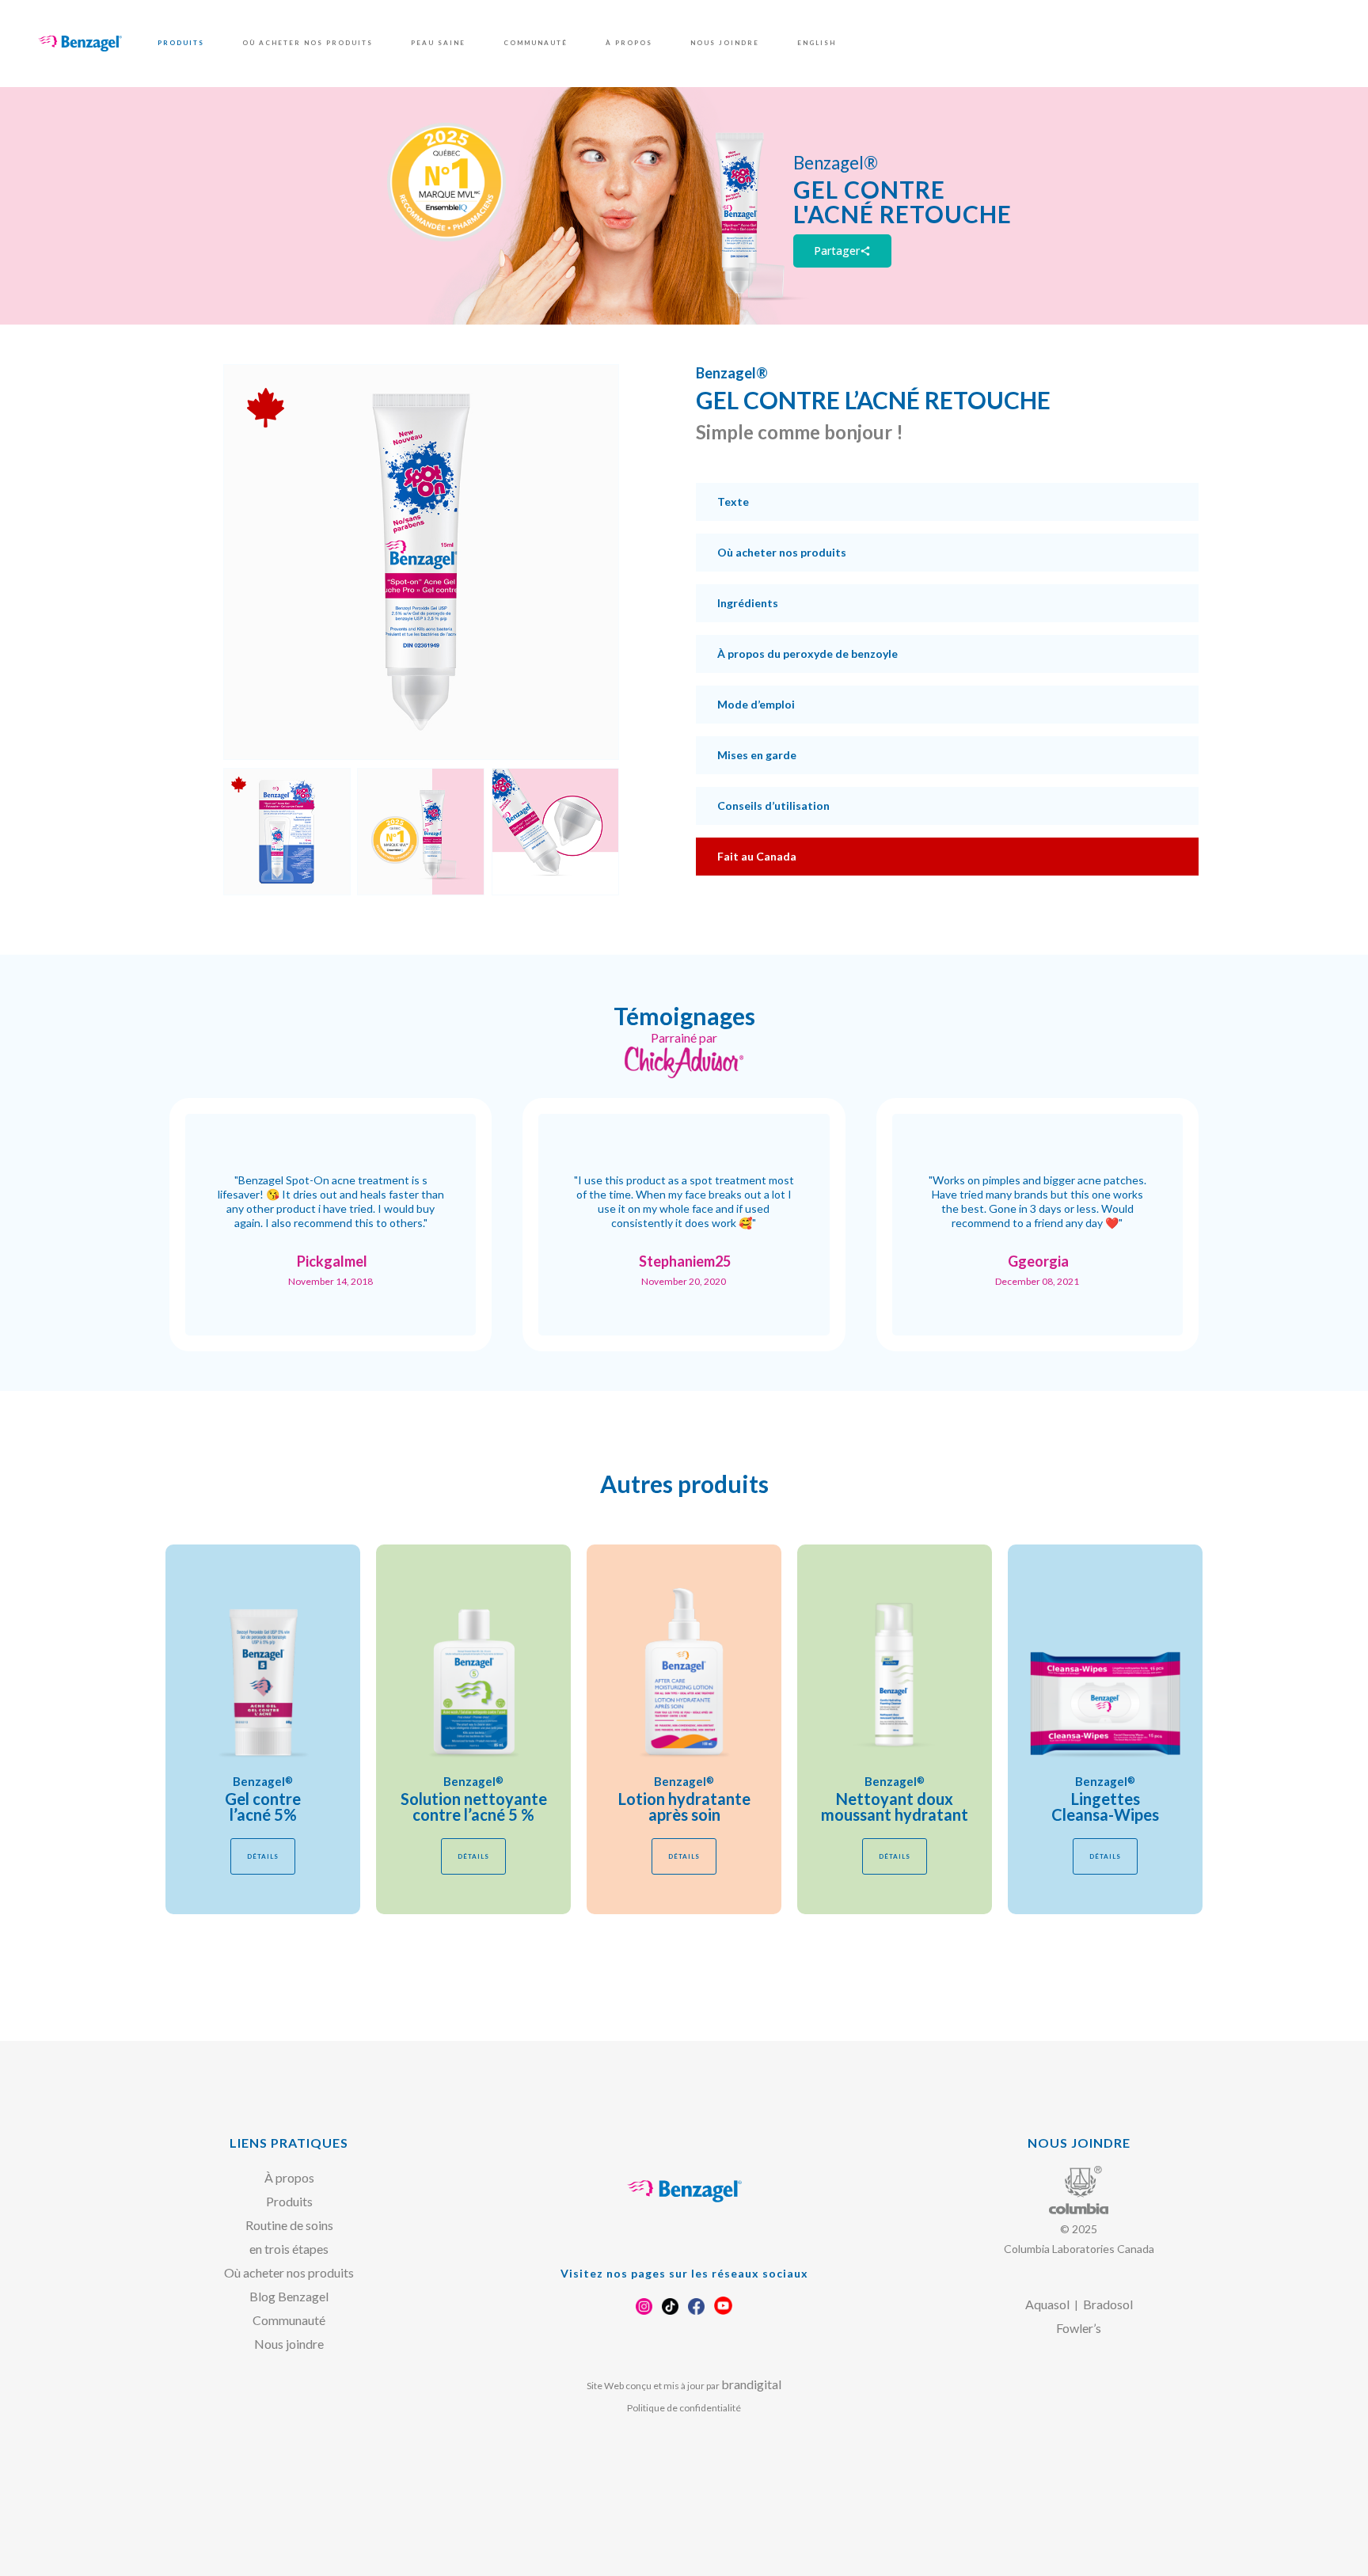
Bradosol (1108, 2304)
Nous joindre (289, 2344)
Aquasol (1047, 2304)
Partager (842, 251)
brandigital (751, 2384)
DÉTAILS (263, 1856)
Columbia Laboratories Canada (1079, 2249)
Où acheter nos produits (289, 2272)
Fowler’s (1079, 2328)
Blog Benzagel (289, 2296)
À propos (289, 2177)
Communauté (289, 2320)
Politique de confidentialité (684, 2408)
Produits (289, 2201)
